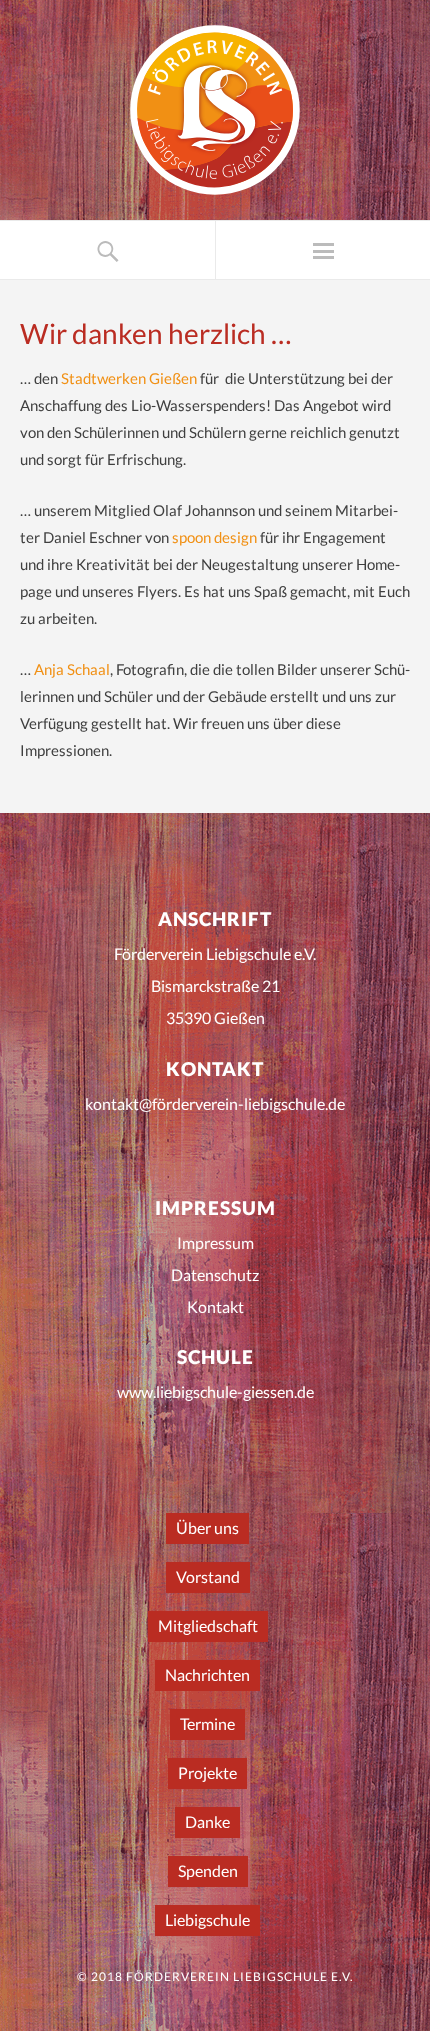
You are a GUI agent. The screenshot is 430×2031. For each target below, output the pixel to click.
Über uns (207, 1527)
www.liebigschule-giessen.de (215, 1391)
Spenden (208, 1870)
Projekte (207, 1772)
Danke (207, 1821)
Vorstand (208, 1576)
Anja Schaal (72, 669)
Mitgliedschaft (208, 1625)
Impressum (215, 1242)
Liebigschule (207, 1919)
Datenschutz (215, 1274)
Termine (207, 1723)
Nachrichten (207, 1674)
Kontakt (215, 1306)
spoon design (214, 537)
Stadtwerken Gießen (130, 378)
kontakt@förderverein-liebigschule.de (215, 1103)
